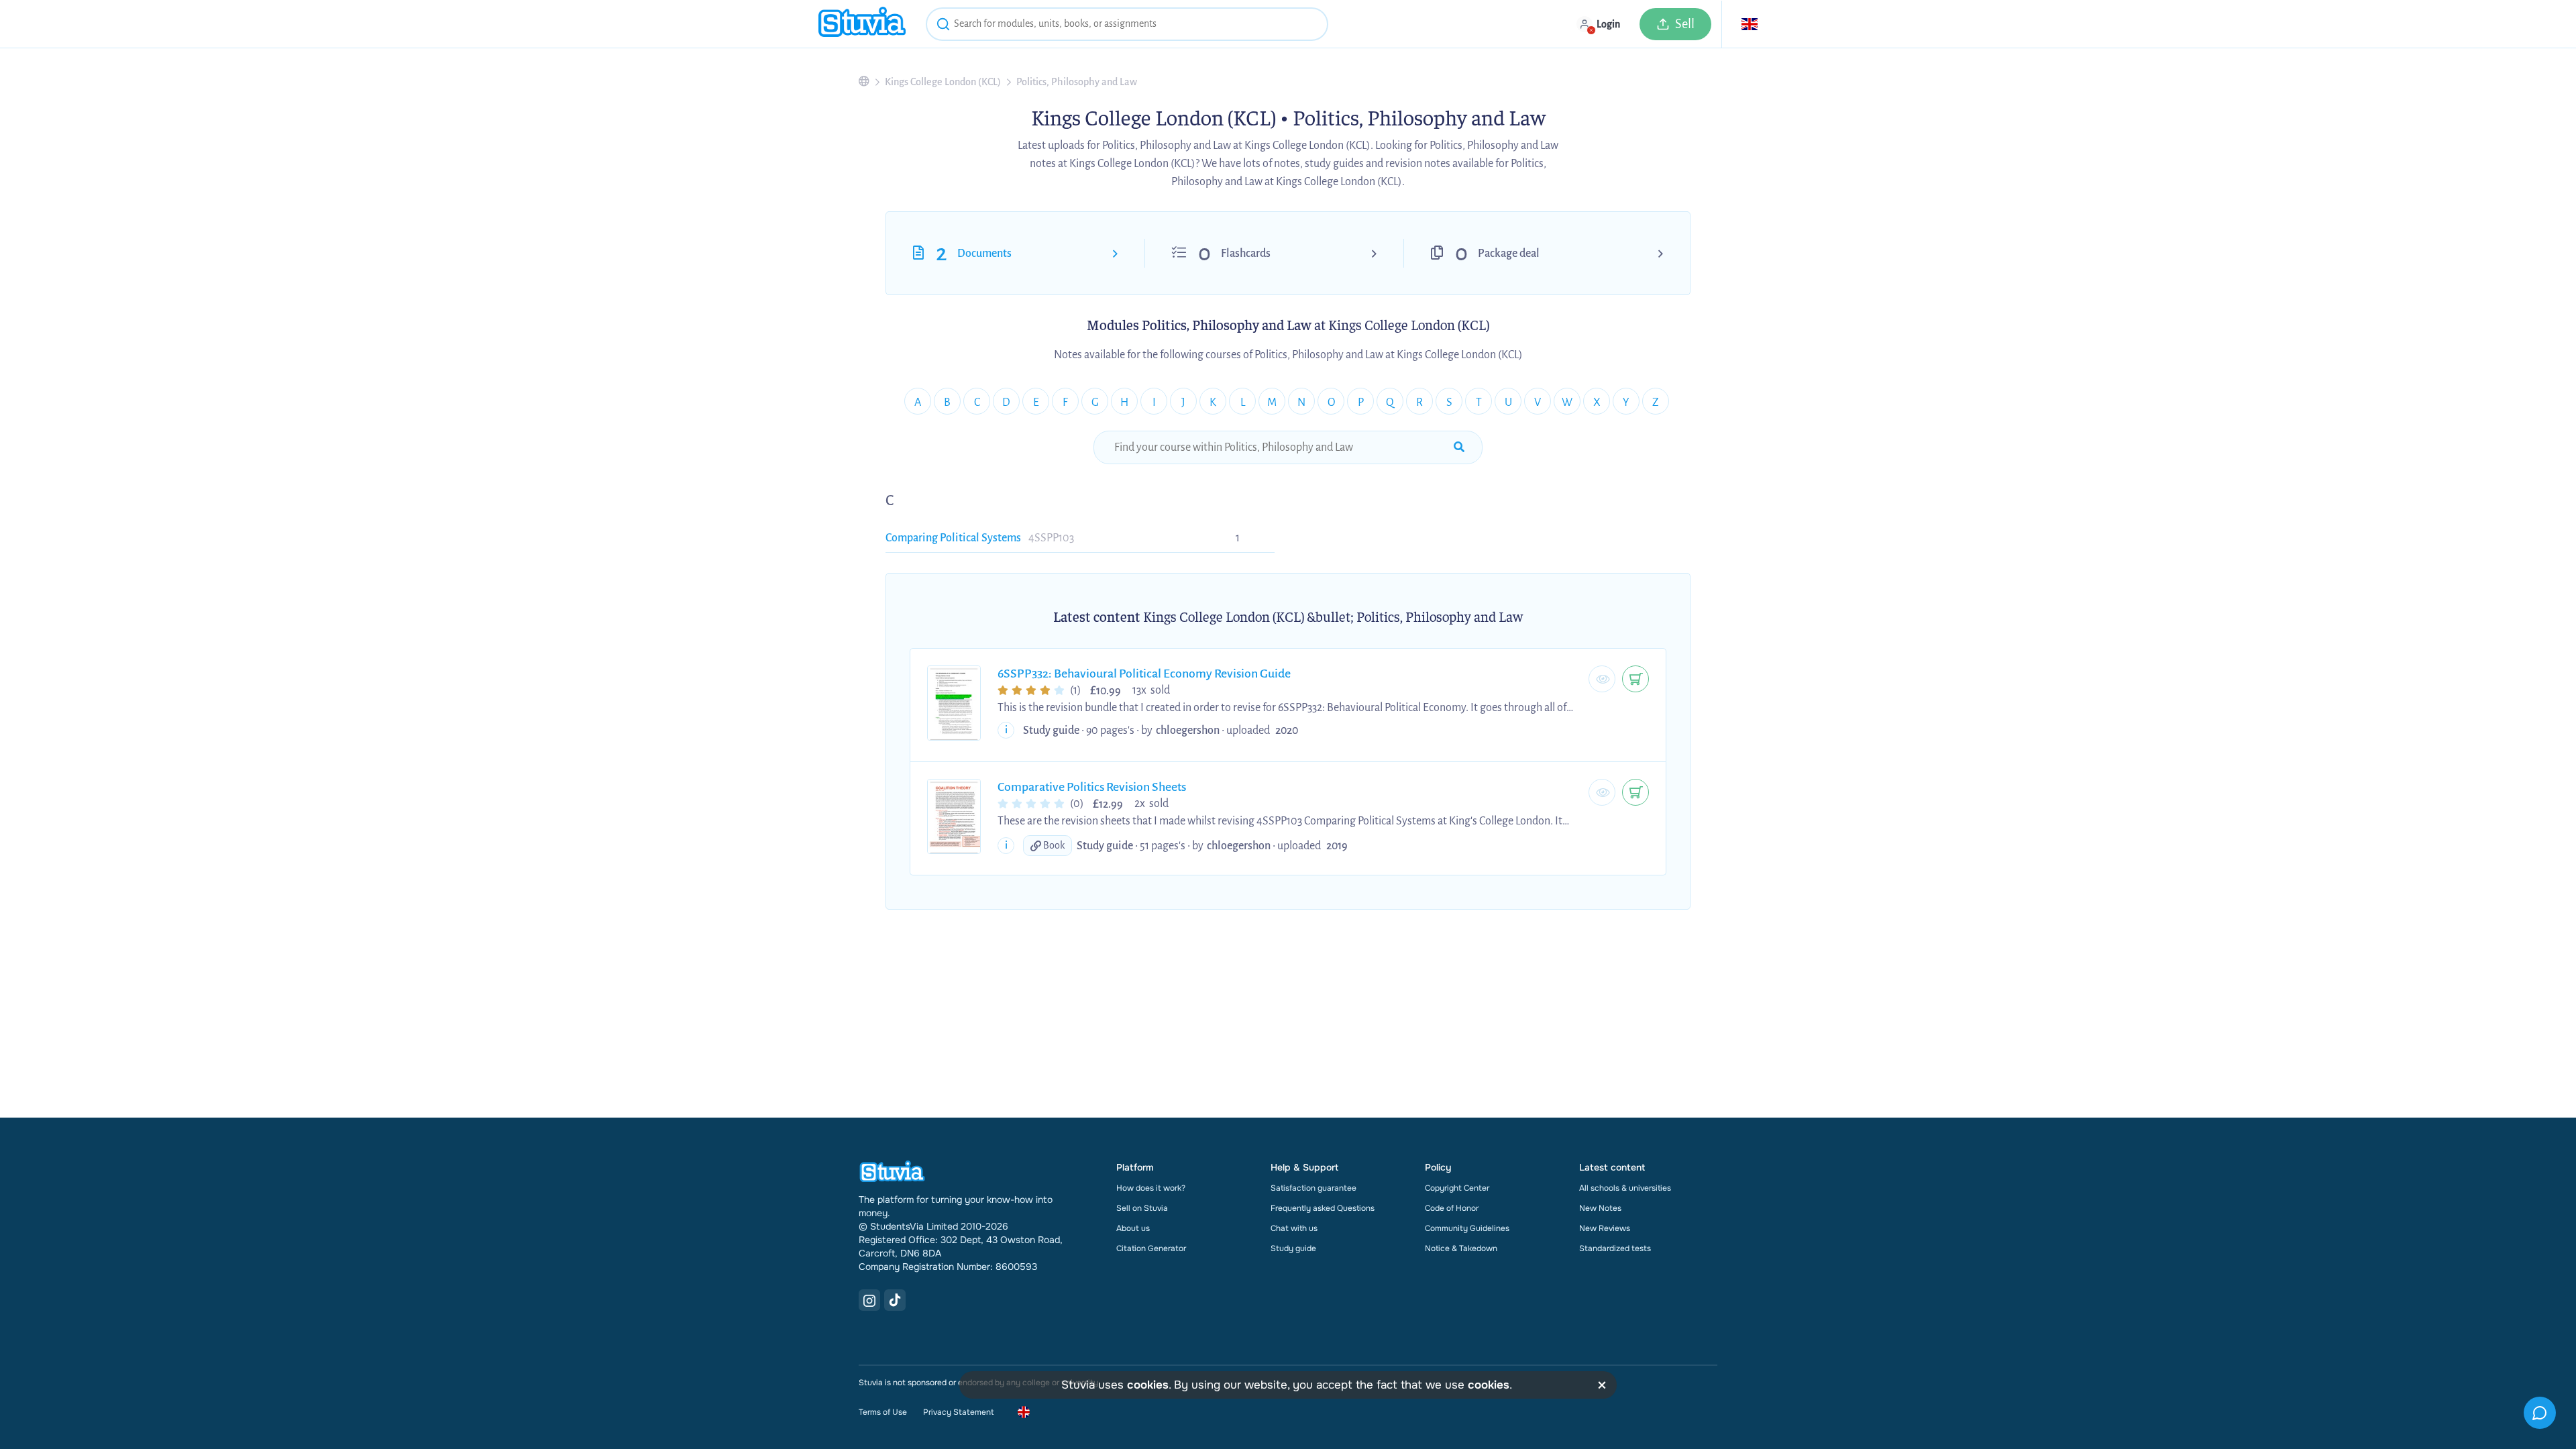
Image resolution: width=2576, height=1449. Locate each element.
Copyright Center (1457, 1188)
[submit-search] (1459, 447)
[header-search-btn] (943, 26)
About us (1133, 1228)
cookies (1148, 1385)
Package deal (1509, 254)
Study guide (1293, 1248)
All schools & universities (1625, 1188)
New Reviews (1605, 1228)
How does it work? (1151, 1188)
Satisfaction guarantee (1313, 1188)
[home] (862, 24)
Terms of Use (883, 1412)
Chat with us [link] (1294, 1228)
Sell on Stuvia (1142, 1208)
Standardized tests (1615, 1248)
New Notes (1600, 1208)
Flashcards (1246, 254)
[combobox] (1127, 24)
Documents (984, 254)
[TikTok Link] (895, 1300)
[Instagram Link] (869, 1300)
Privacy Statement (958, 1412)
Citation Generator (1151, 1248)
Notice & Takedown (1461, 1248)
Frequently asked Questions (1323, 1208)
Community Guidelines (1467, 1228)
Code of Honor (1452, 1208)
